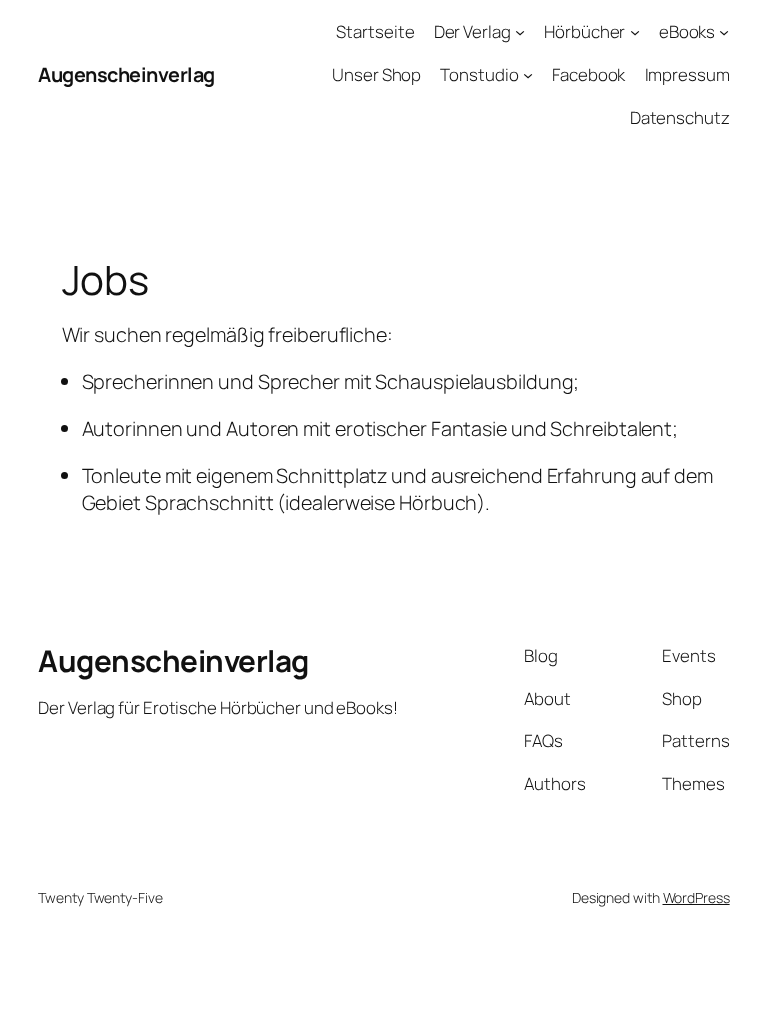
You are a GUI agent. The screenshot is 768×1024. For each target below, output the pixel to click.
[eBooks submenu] (724, 32)
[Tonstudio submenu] (528, 75)
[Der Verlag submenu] (520, 32)
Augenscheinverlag (126, 74)
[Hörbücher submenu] (635, 32)
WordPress (696, 897)
